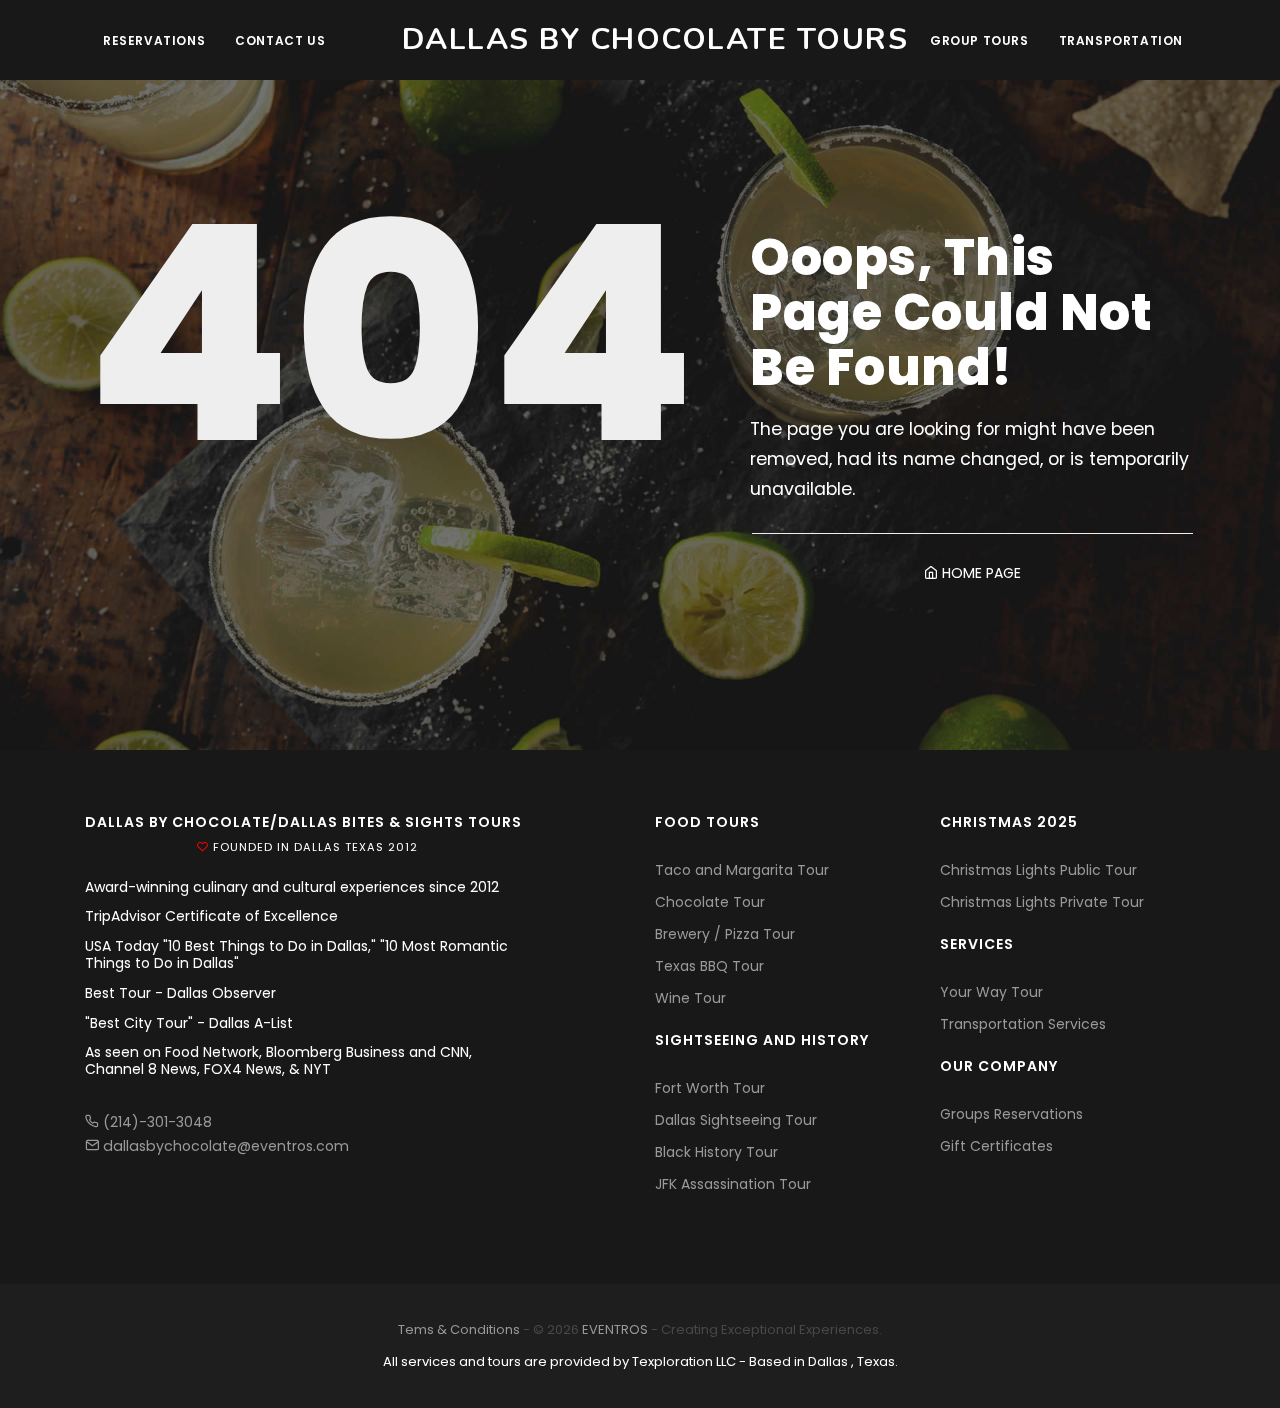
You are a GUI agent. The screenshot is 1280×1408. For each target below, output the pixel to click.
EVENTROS (615, 1329)
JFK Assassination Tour (733, 1184)
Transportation (1121, 40)
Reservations (154, 40)
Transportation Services (1023, 1024)
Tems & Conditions (459, 1329)
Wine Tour (690, 998)
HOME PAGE (979, 573)
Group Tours (979, 40)
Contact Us (280, 40)
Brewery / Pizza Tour (725, 934)
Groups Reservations (1011, 1114)
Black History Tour (716, 1152)
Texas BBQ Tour (709, 966)
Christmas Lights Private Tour (1042, 902)
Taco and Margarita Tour (742, 870)
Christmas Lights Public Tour (1038, 870)
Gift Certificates (996, 1146)
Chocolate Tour (710, 902)
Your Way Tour (991, 992)
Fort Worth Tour (710, 1088)
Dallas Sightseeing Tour (736, 1120)
